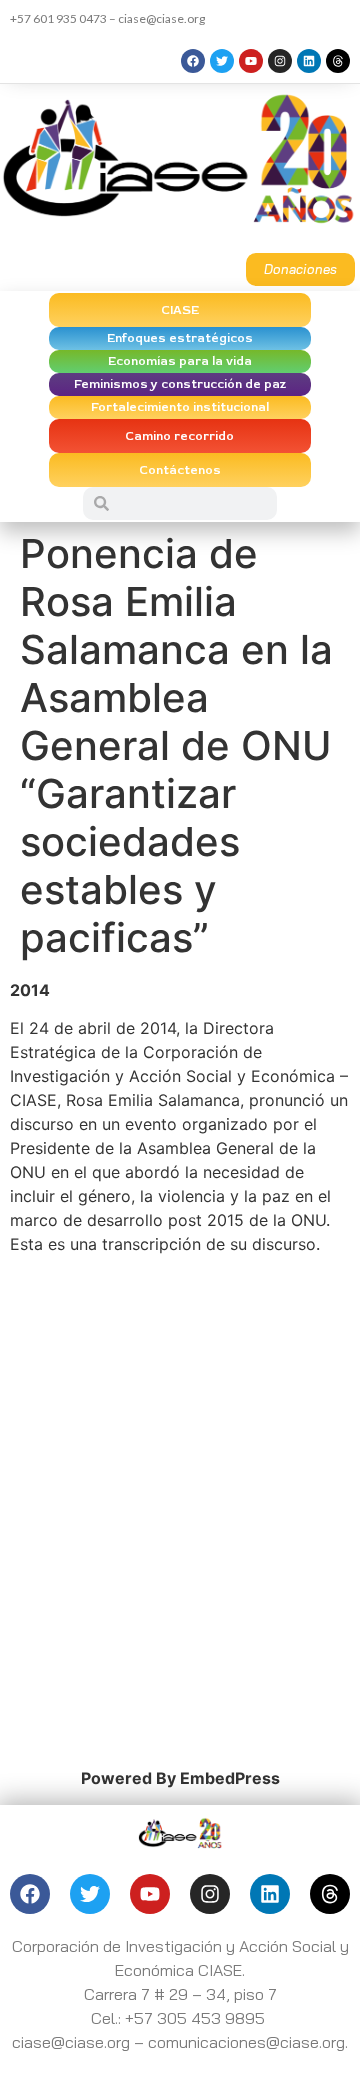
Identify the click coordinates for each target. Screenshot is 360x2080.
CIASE (180, 310)
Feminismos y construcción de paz (180, 384)
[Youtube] (251, 61)
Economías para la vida (180, 361)
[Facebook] (193, 61)
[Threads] (338, 61)
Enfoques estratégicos (180, 338)
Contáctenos (180, 470)
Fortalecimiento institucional (180, 407)
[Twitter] (222, 61)
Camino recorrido (179, 436)
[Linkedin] (309, 61)
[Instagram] (280, 61)
